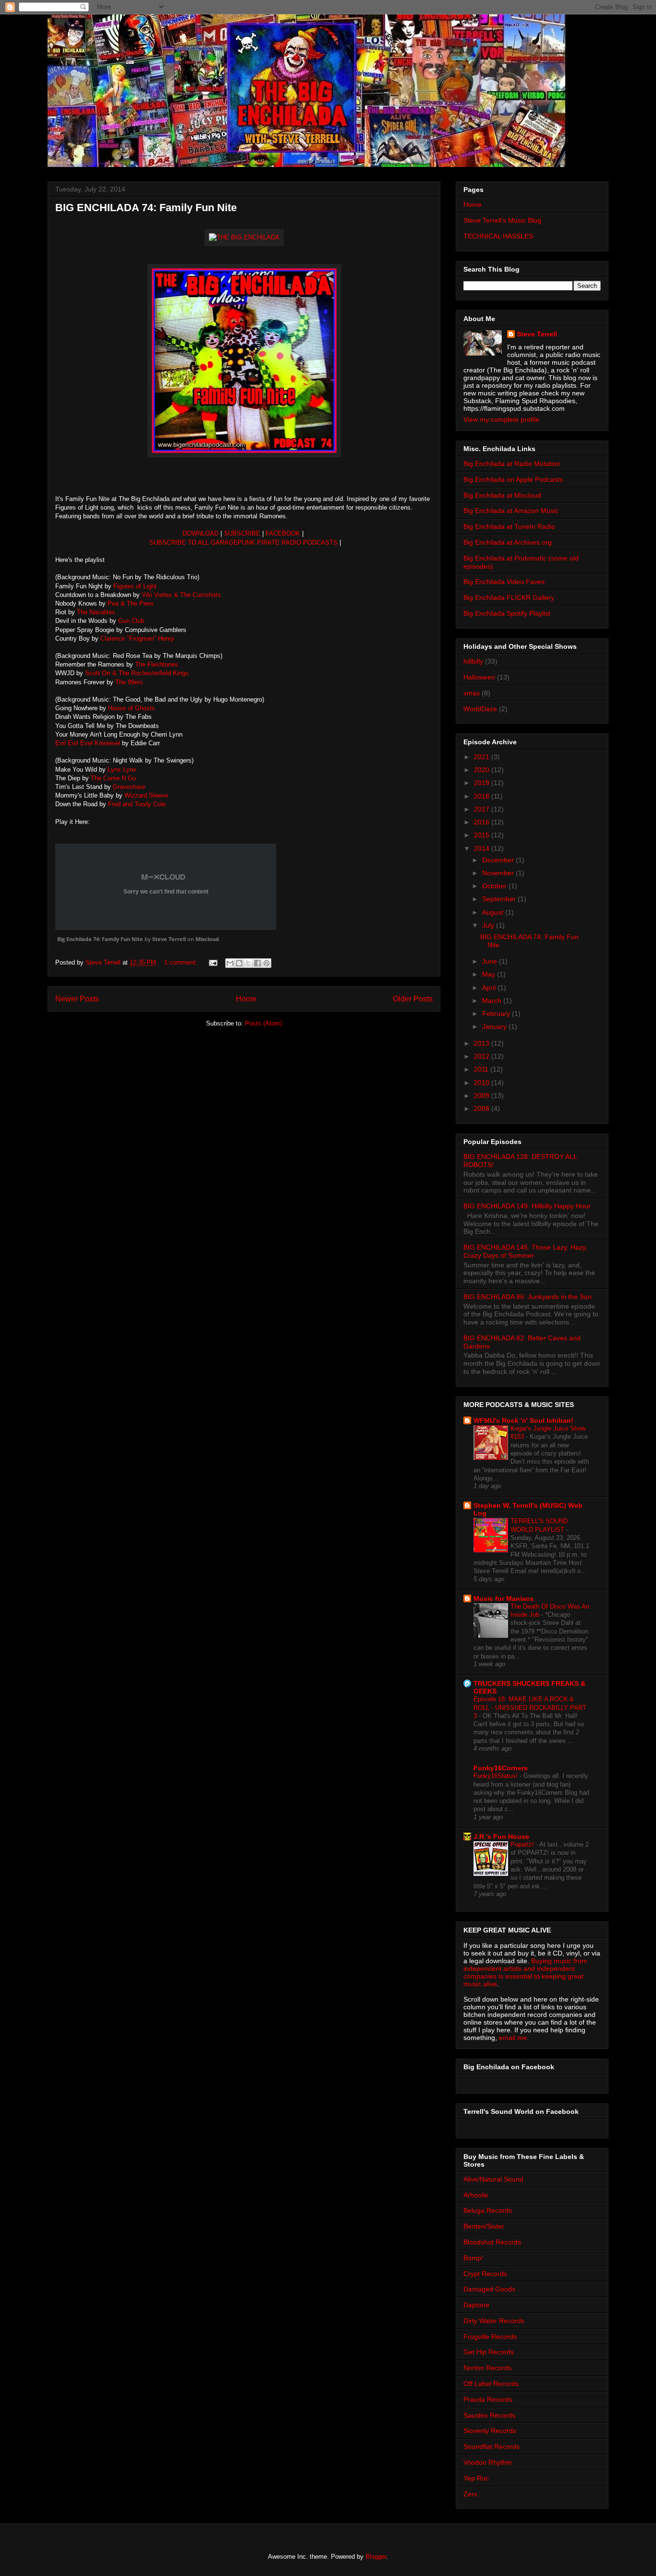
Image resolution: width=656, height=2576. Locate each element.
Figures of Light (134, 586)
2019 (483, 783)
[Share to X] (248, 963)
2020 (483, 770)
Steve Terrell (169, 939)
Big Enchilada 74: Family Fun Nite (100, 939)
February (497, 1014)
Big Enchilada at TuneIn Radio (509, 526)
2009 (483, 1096)
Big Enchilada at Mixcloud (502, 495)
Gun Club (131, 621)
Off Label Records (491, 2384)
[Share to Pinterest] (267, 963)
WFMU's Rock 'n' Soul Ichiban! (523, 1420)
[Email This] (230, 963)
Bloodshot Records (492, 2242)
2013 (483, 1043)
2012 (483, 1056)
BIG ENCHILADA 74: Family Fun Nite (146, 208)
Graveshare (130, 787)
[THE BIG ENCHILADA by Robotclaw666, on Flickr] (244, 235)
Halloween (479, 677)
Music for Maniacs (504, 1598)
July (489, 925)
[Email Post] (213, 962)
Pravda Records (488, 2399)
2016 (483, 822)
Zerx (470, 2494)
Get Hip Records (489, 2352)
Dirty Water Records (494, 2321)
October (495, 886)
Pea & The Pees (131, 603)
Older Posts (413, 999)
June (491, 961)
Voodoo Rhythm (488, 2462)
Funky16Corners (501, 1768)
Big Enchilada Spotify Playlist (507, 613)
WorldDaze (480, 709)
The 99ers (129, 682)
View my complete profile (501, 419)
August (494, 912)
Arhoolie (476, 2195)
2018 (483, 796)
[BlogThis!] (239, 963)
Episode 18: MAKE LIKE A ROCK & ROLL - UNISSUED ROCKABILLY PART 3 (530, 1707)
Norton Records (487, 2368)
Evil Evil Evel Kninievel (88, 743)
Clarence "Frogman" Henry (137, 638)
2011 (482, 1069)
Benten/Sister (484, 2226)
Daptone (476, 2305)
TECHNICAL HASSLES (498, 236)
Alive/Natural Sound (493, 2179)
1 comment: (182, 962)
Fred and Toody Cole (137, 804)
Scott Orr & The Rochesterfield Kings (136, 673)
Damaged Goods (489, 2289)
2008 (483, 1109)
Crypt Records (485, 2274)
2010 (483, 1083)
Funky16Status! (497, 1776)
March (493, 1001)
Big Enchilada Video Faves (504, 582)
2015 (483, 835)
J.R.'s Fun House (501, 1837)
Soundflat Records (492, 2446)
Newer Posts (77, 999)
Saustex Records (489, 2415)
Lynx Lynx (121, 769)
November (499, 873)
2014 (483, 848)
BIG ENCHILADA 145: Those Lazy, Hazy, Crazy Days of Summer (525, 1251)
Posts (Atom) (263, 1023)
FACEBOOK (284, 533)
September (500, 899)
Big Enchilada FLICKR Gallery (509, 597)
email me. (514, 2038)
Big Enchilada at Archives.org (508, 542)
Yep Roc (476, 2478)
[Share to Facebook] (257, 963)
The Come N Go (113, 778)
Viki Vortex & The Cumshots (181, 595)
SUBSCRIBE (242, 533)
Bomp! (473, 2258)
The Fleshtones (157, 664)
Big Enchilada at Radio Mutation (512, 464)
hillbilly (473, 661)
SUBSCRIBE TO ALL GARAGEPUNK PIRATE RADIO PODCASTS (243, 543)
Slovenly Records (490, 2431)
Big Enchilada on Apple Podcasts (513, 479)
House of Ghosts (131, 708)
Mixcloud (207, 939)
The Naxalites (96, 612)
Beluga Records (488, 2210)
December (499, 860)
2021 (483, 757)
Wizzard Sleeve (146, 795)
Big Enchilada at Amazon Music (511, 511)
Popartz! (523, 1844)
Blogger (376, 2557)
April (490, 988)
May (490, 974)
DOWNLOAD (200, 533)
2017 (483, 809)
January (495, 1026)
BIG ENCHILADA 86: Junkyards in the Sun (528, 1297)
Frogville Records (490, 2337)
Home (246, 999)
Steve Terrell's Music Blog (502, 220)
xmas (472, 693)
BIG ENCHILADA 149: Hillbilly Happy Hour (527, 1206)
